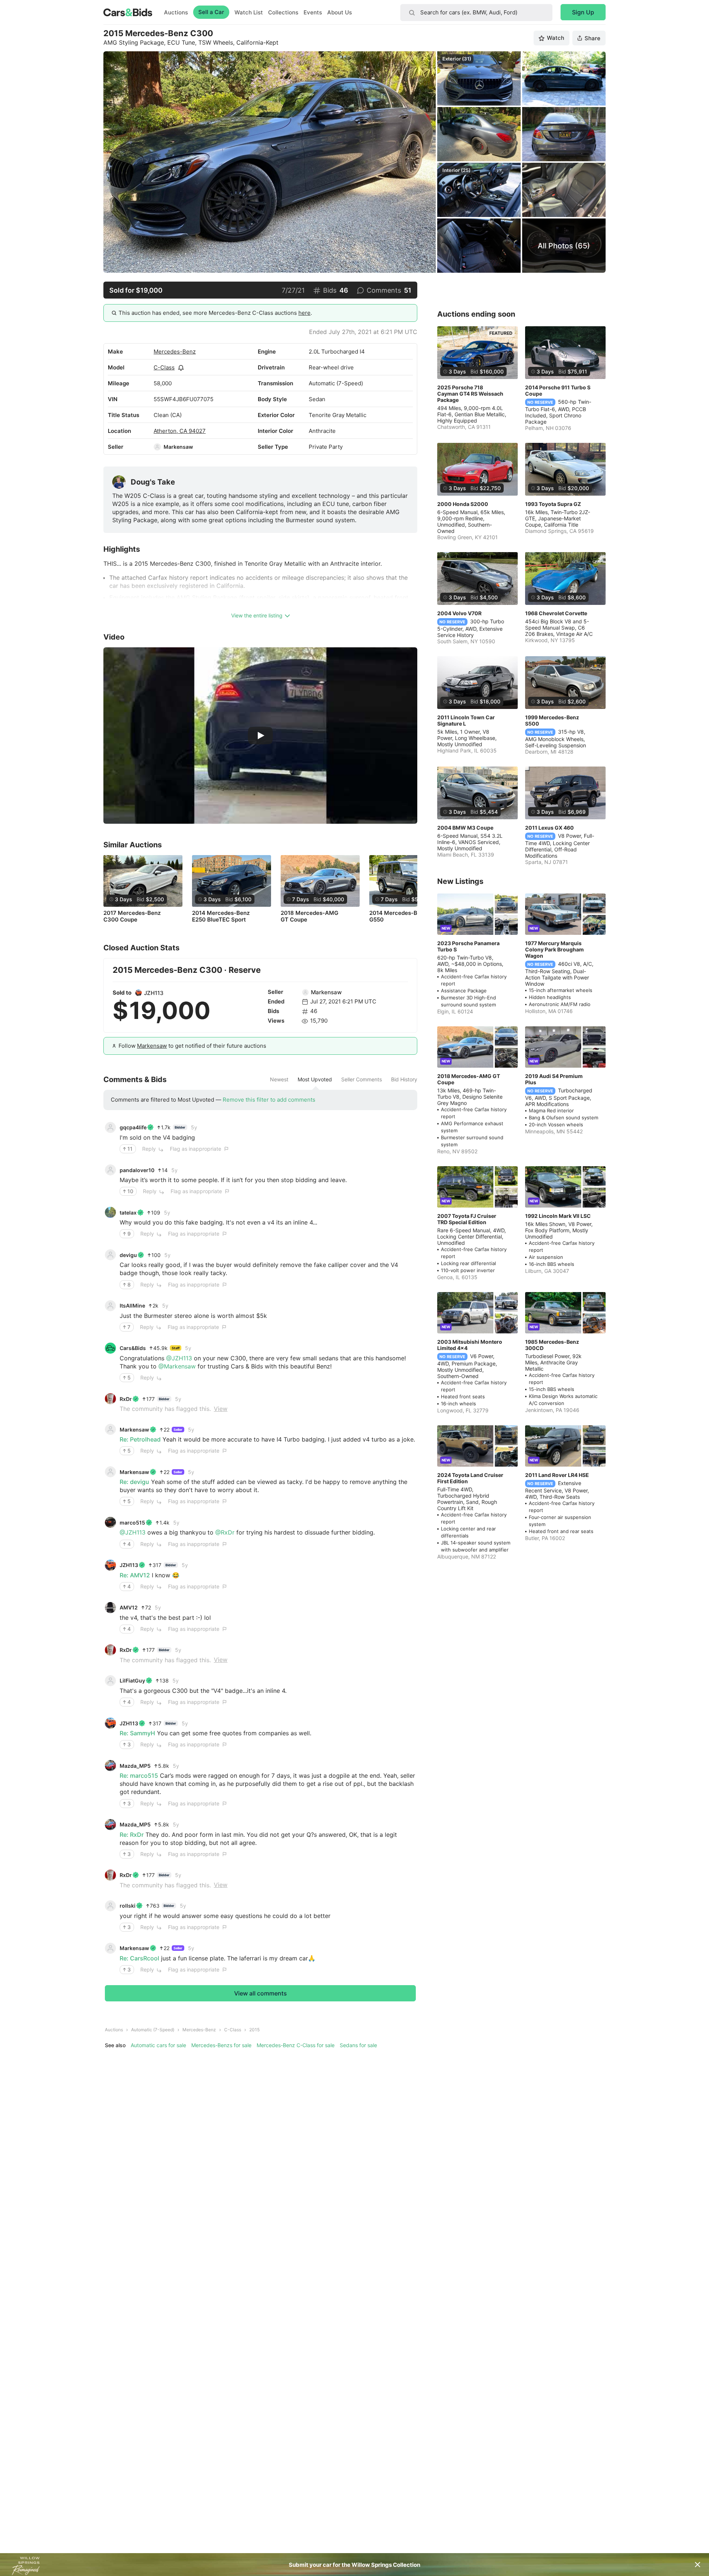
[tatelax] (110, 1212)
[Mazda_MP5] (110, 1766)
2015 (254, 2030)
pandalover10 (137, 1170)
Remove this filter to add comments (269, 1100)
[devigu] (110, 1255)
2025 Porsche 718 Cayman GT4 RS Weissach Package (470, 394)
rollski (128, 1906)
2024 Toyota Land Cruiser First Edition (470, 1478)
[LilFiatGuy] (110, 1681)
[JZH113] (138, 993)
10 (130, 1191)
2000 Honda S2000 (463, 504)
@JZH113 (179, 1358)
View (221, 1409)
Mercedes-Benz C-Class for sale (296, 2045)
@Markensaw (177, 1366)
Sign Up (583, 12)
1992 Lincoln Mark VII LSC (558, 1216)
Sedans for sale (358, 2045)
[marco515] (110, 1522)
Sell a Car (211, 12)
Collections (283, 12)
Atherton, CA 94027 (180, 431)
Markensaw (178, 447)
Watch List (249, 12)
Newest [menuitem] (279, 1079)
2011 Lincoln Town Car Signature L (466, 720)
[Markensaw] (157, 447)
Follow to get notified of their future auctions (192, 1046)
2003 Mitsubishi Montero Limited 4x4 (470, 1345)
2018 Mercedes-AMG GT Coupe (309, 916)
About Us (340, 12)
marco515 (132, 1523)
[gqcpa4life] (110, 1127)
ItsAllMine (132, 1306)
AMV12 (129, 1607)
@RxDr (225, 1532)
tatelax (128, 1213)
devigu (128, 1255)
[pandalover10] (110, 1170)
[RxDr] (110, 1399)
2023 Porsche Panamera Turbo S (468, 946)
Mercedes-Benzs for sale (221, 2045)
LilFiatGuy (132, 1680)
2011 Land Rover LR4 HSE (557, 1475)
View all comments (261, 1993)
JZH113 (154, 993)
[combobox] (476, 13)
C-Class (164, 367)
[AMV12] (110, 1608)
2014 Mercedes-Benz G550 (398, 916)
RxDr (126, 1399)
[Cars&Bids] (110, 1348)
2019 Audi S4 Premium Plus (554, 1079)
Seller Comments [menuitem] (362, 1079)
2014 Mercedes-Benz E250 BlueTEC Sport (221, 916)
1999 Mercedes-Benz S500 (552, 720)
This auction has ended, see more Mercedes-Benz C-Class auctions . (215, 313)
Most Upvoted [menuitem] (315, 1079)
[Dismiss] (698, 2565)
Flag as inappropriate (196, 1149)
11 (130, 1149)
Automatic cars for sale (158, 2045)
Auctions (176, 12)
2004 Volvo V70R (459, 613)
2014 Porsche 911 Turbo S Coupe (558, 390)
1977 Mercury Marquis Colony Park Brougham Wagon (554, 949)
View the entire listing (257, 615)
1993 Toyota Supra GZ (553, 504)
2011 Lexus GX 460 (549, 828)
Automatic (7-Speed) (153, 2030)
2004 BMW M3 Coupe (465, 828)
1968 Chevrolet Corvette (556, 613)
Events (313, 12)
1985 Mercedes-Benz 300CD (552, 1345)
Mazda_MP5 (135, 1766)
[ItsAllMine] (110, 1306)
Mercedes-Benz (175, 352)
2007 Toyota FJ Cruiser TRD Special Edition (467, 1219)
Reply (149, 1149)
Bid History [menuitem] (404, 1079)
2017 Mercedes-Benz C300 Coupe (132, 916)
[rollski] (110, 1906)
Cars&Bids (133, 1348)
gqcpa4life (133, 1127)
